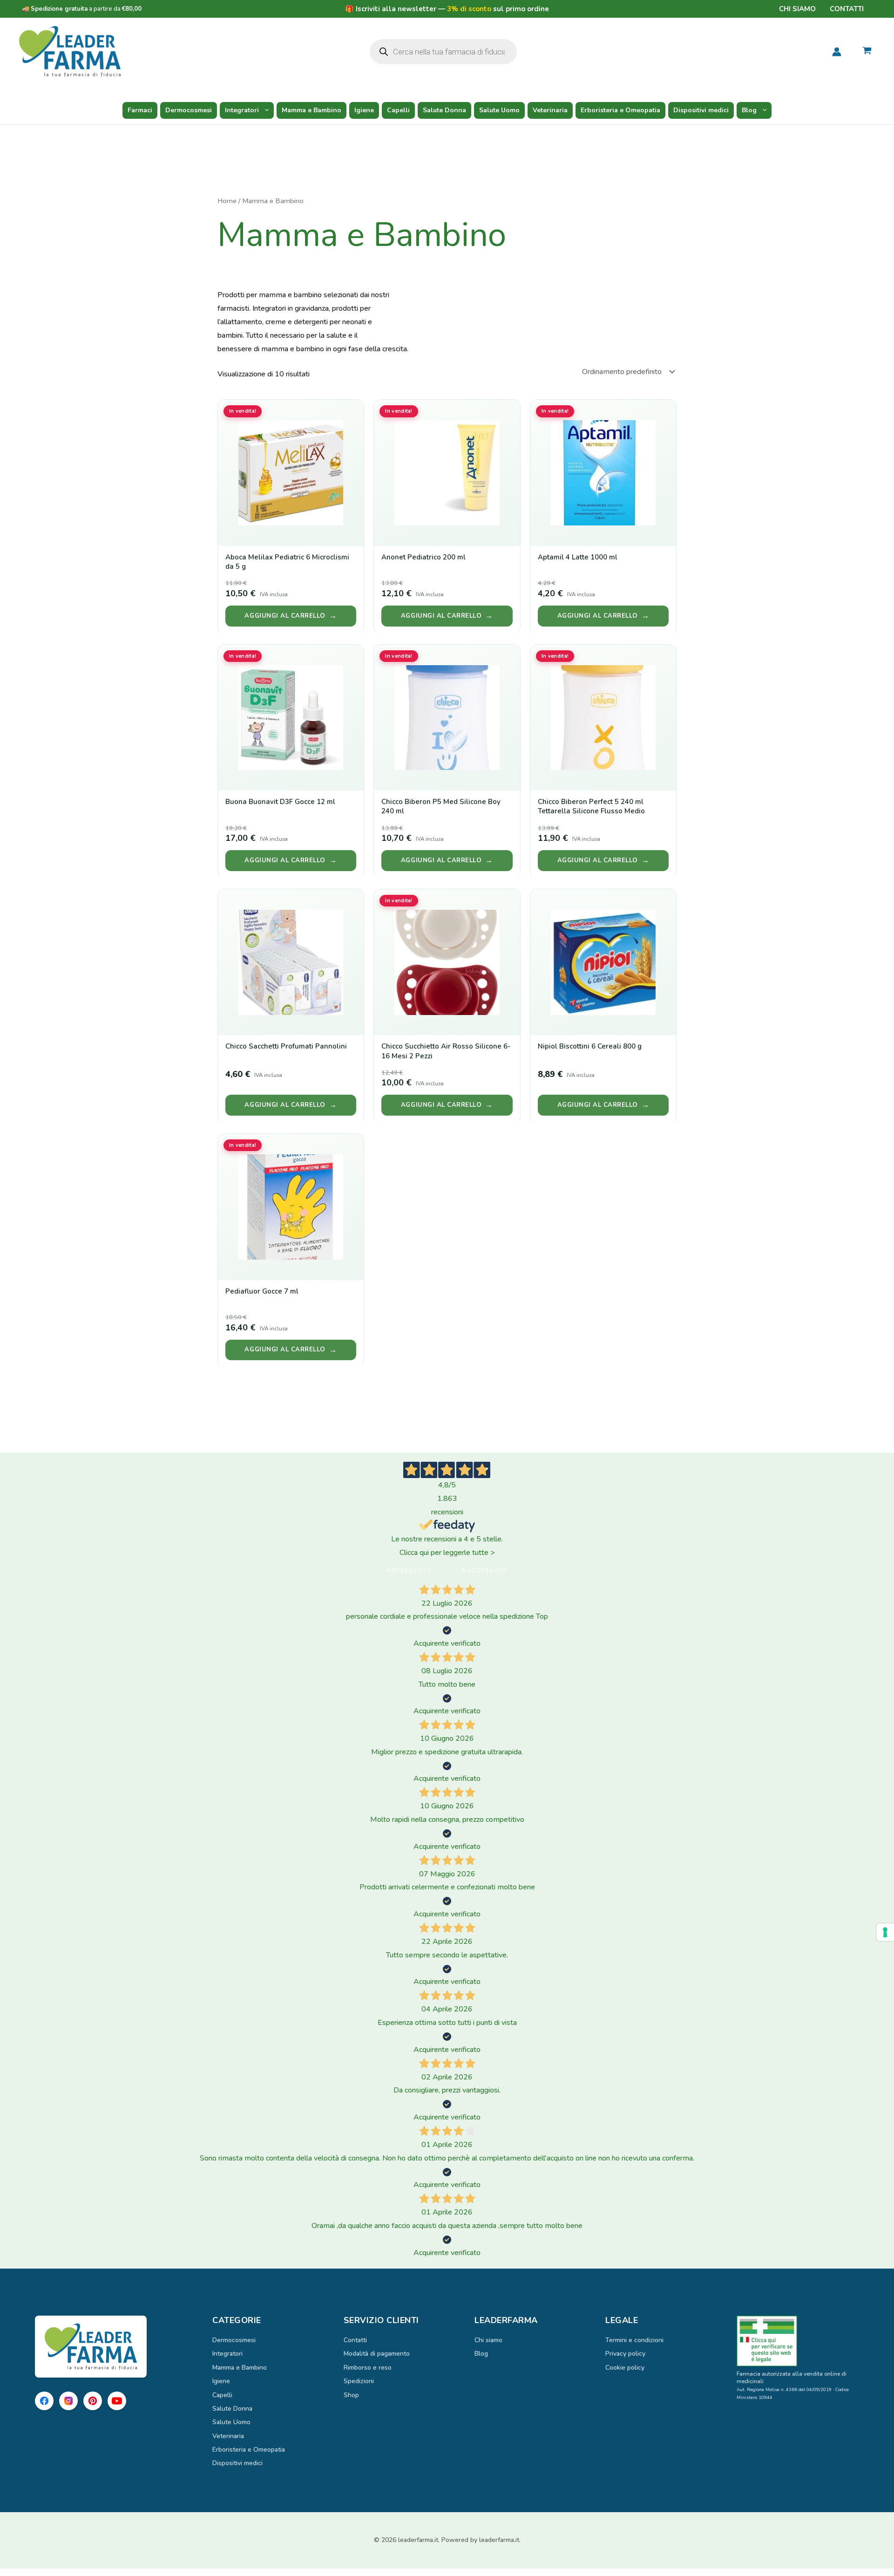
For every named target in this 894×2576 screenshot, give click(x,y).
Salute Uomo (499, 110)
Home (227, 201)
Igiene (364, 110)
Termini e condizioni (634, 2340)
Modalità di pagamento (377, 2354)
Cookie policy (625, 2368)
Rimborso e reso (368, 2368)
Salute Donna (444, 110)
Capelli (398, 110)
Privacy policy (625, 2354)
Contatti (847, 9)
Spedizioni (359, 2381)
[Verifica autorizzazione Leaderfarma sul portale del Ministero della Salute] (798, 2341)
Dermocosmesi (189, 110)
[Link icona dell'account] (837, 52)
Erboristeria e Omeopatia (620, 110)
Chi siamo (797, 9)
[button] (264, 110)
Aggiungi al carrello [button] (285, 616)
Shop (351, 2395)
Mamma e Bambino (312, 110)
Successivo (484, 1571)
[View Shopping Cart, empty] (867, 52)
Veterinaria (550, 110)
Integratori (242, 110)
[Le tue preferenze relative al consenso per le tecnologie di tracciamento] (885, 1932)
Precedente (410, 1571)
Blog (749, 110)
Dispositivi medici (701, 110)
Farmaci (140, 110)
